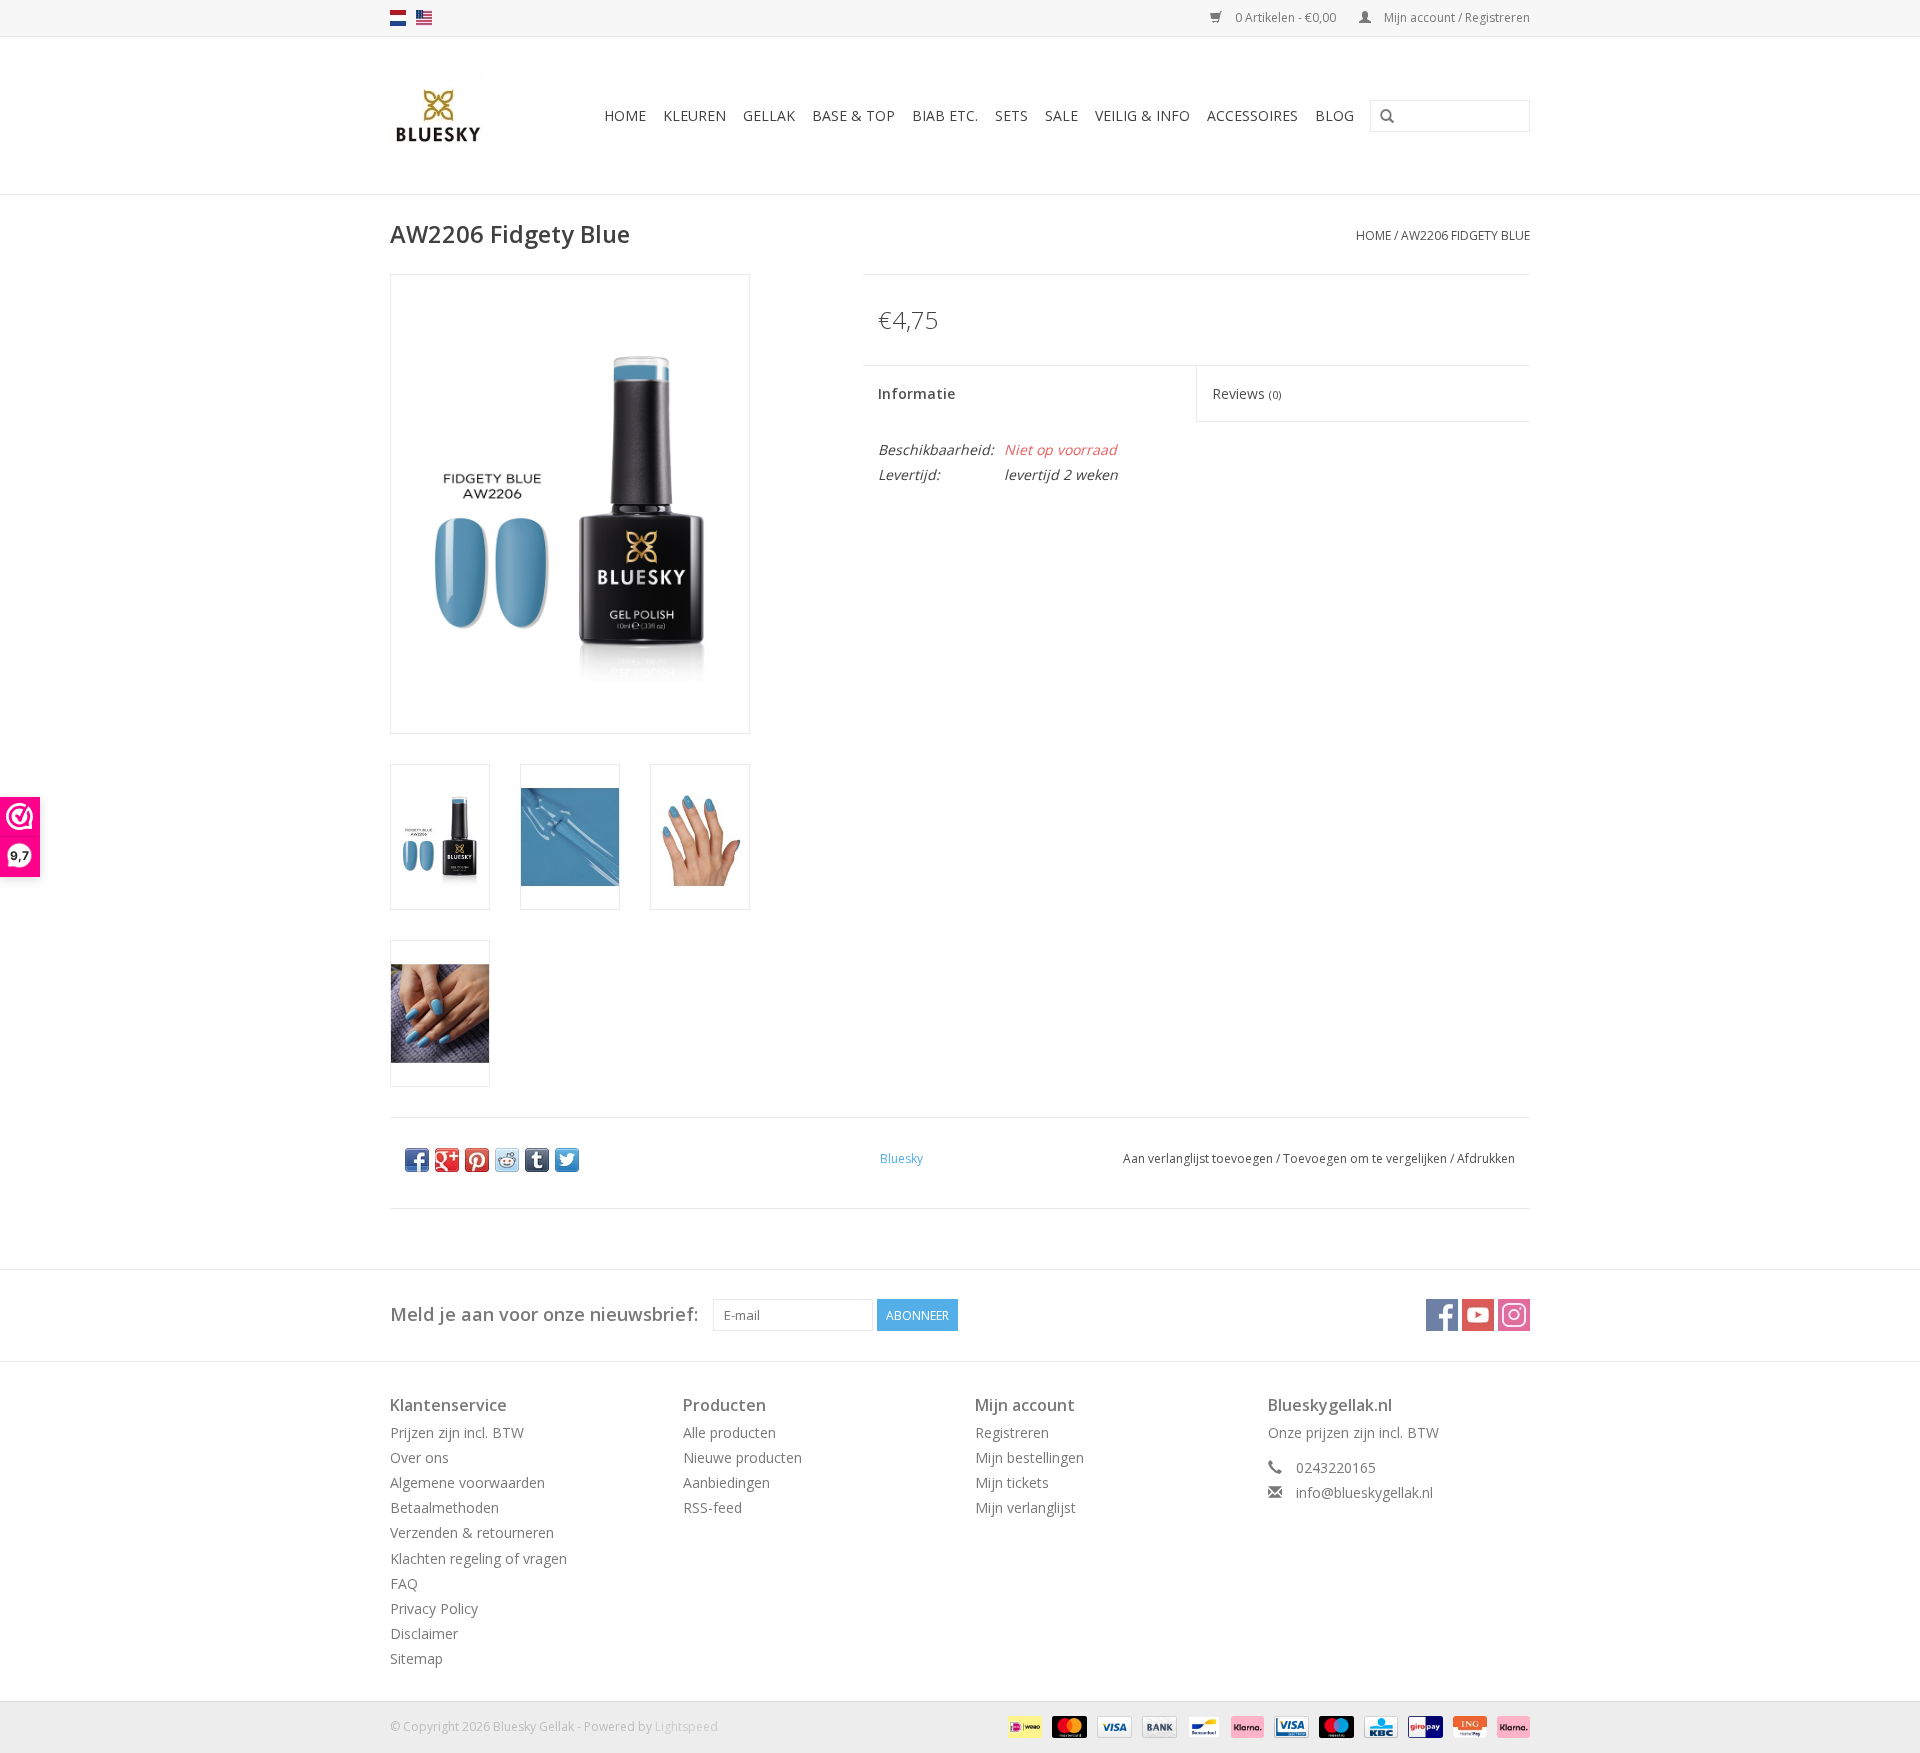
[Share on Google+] (447, 1160)
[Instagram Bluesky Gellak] (1514, 1315)
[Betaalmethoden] (1023, 1726)
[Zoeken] (1387, 117)
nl (398, 18)
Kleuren (694, 115)
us (424, 18)
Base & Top (853, 115)
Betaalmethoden (444, 1507)
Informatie (916, 393)
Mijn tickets (1012, 1482)
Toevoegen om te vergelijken (1366, 1158)
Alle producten (729, 1432)
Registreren (1012, 1432)
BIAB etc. (945, 115)
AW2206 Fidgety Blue (1465, 235)
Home (625, 115)
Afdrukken (1486, 1158)
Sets (1011, 115)
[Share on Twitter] (567, 1160)
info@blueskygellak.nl (1364, 1492)
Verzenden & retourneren (472, 1532)
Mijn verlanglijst (1025, 1507)
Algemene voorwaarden (467, 1482)
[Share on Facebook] (417, 1160)
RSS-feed (712, 1507)
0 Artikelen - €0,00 (1285, 17)
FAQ (404, 1583)
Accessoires (1252, 115)
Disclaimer (424, 1633)
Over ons (419, 1457)
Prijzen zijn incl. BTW (457, 1432)
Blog (1334, 115)
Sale (1061, 115)
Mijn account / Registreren (1455, 17)
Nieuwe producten (742, 1457)
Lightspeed (686, 1726)
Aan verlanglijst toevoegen (1198, 1158)
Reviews (1246, 393)
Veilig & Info (1142, 115)
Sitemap (416, 1658)
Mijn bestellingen (1029, 1457)
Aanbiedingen (726, 1482)
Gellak (769, 115)
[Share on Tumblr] (537, 1160)
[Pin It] (477, 1160)
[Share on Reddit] (507, 1160)
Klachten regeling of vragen (478, 1558)
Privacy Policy (434, 1608)
